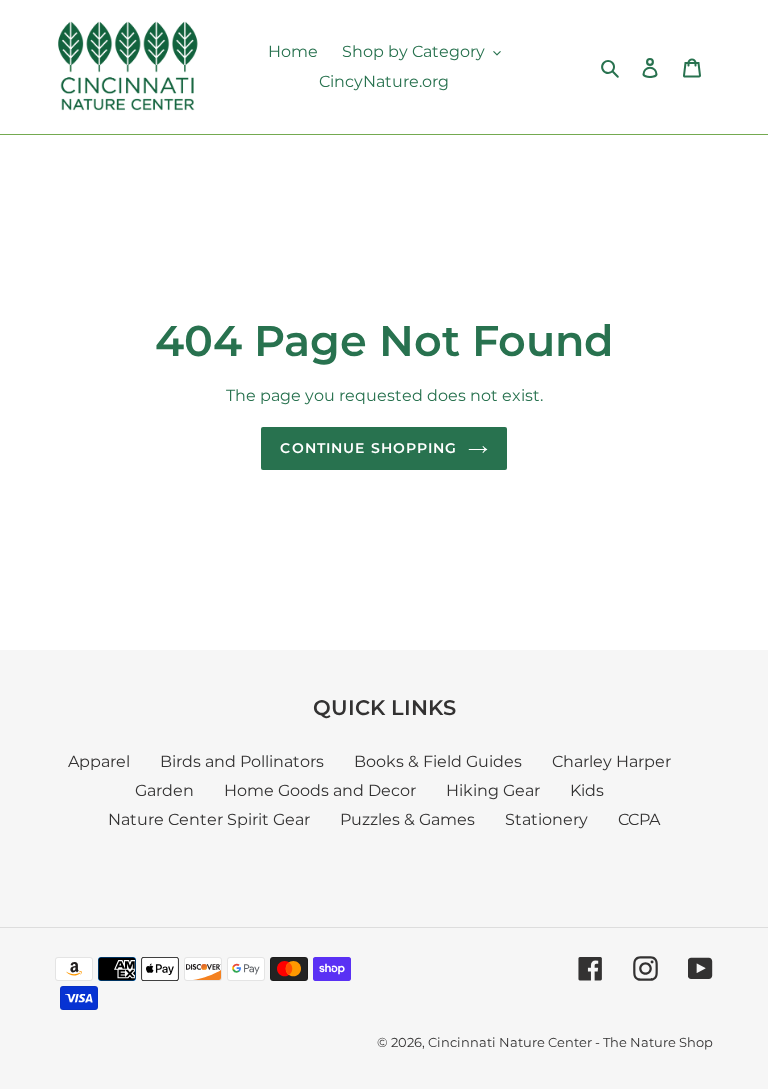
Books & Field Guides (438, 761)
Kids (587, 790)
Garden (164, 790)
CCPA (639, 819)
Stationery (546, 819)
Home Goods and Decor (320, 790)
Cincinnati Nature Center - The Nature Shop (570, 1042)
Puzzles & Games (407, 819)
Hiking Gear (493, 790)
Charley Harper (611, 761)
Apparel (99, 761)
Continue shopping (368, 448)
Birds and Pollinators (242, 761)
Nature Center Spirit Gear (209, 819)
